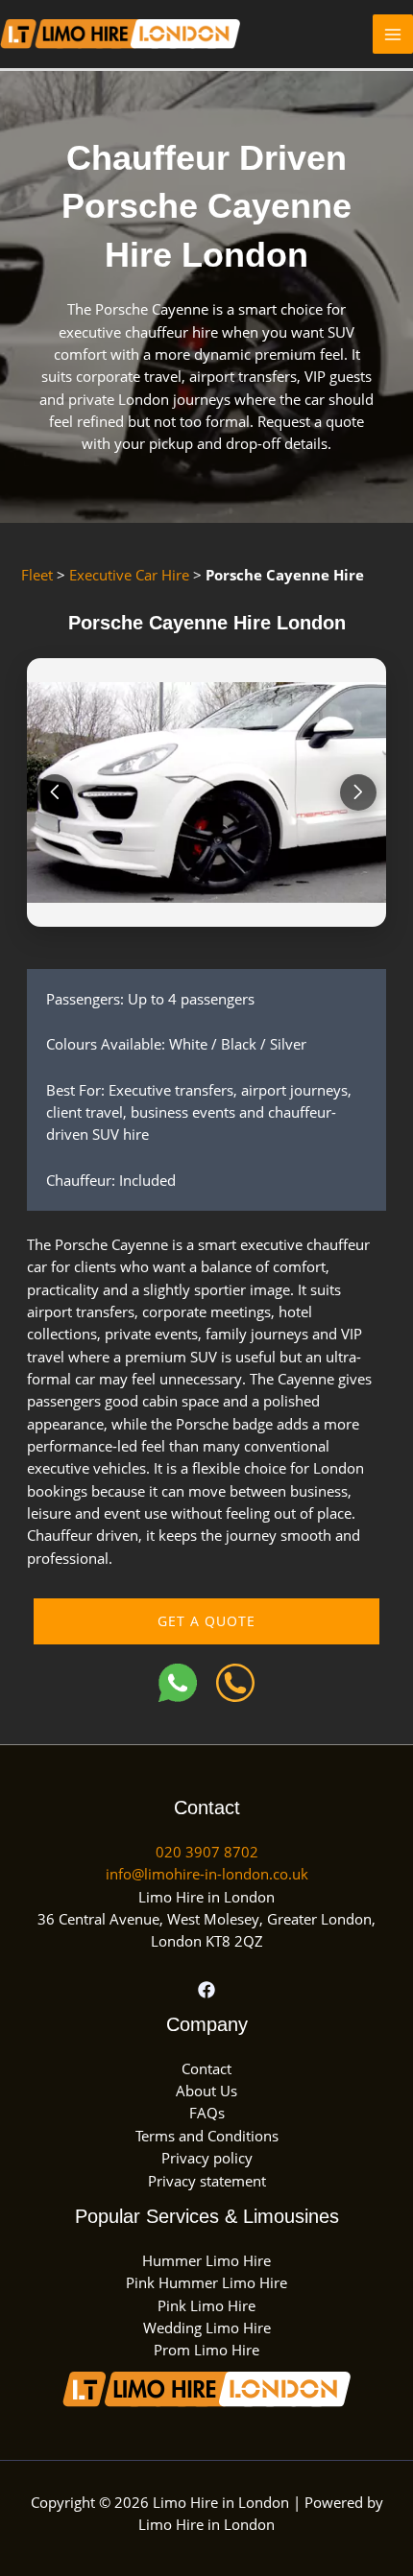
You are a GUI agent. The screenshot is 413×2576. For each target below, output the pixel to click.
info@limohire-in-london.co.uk (207, 1874)
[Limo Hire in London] (120, 32)
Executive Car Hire (129, 575)
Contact (206, 2068)
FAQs (207, 2113)
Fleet (37, 575)
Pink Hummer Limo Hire (206, 2282)
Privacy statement (207, 2181)
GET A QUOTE (206, 1621)
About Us (206, 2091)
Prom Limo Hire (206, 2350)
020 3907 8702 (207, 1852)
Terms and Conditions (207, 2136)
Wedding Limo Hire (207, 2328)
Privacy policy (207, 2158)
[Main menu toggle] (393, 35)
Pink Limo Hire (206, 2305)
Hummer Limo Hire (206, 2260)
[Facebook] (206, 1990)
